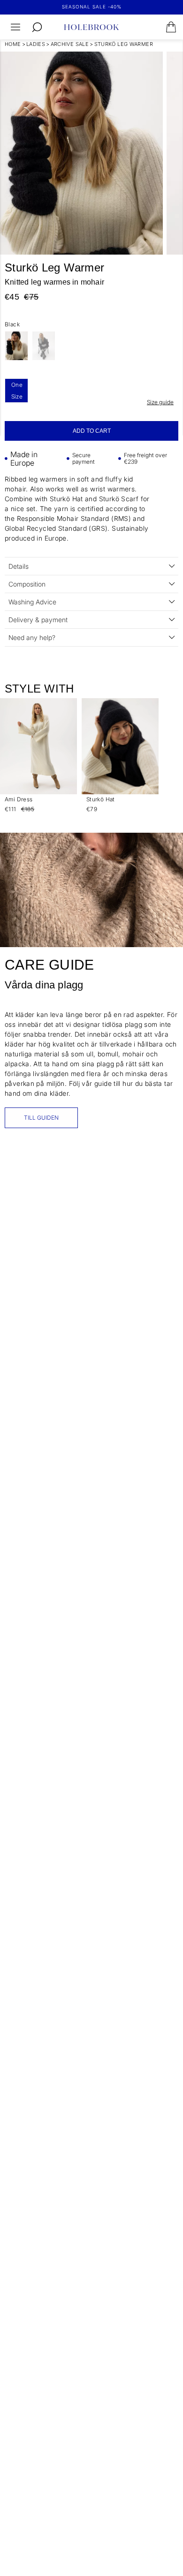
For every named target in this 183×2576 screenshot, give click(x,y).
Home (13, 44)
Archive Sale (70, 44)
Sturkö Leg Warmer (124, 44)
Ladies (36, 44)
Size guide (160, 402)
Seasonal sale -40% (92, 7)
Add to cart (92, 431)
